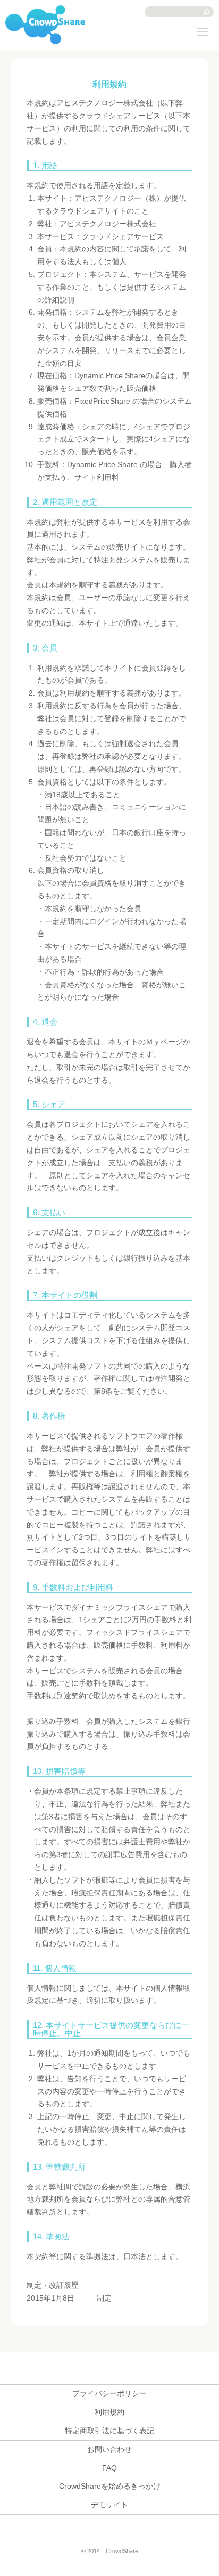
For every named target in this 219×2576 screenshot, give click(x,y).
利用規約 (109, 2412)
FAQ (109, 2468)
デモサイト (109, 2505)
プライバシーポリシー (109, 2393)
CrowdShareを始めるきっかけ (110, 2486)
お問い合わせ (109, 2449)
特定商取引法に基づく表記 (109, 2431)
